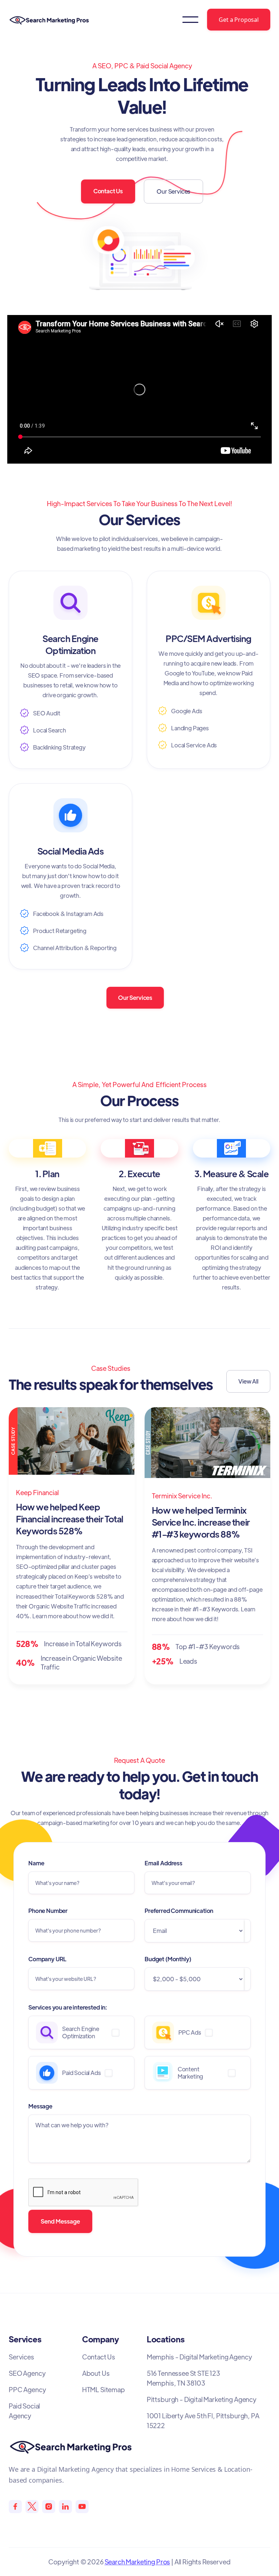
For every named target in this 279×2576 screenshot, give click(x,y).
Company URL (47, 1959)
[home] (51, 20)
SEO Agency (27, 2373)
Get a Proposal (239, 20)
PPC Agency (27, 2389)
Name (36, 1863)
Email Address (163, 1863)
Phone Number (48, 1911)
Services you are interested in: (68, 2007)
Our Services (173, 191)
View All (248, 1381)
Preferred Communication (179, 1911)
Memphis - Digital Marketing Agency (199, 2357)
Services (21, 2357)
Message (40, 2106)
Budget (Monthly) (168, 1959)
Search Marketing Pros (138, 2562)
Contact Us (108, 191)
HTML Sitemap (104, 2389)
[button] (190, 20)
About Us (96, 2373)
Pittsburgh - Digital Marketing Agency (202, 2399)
